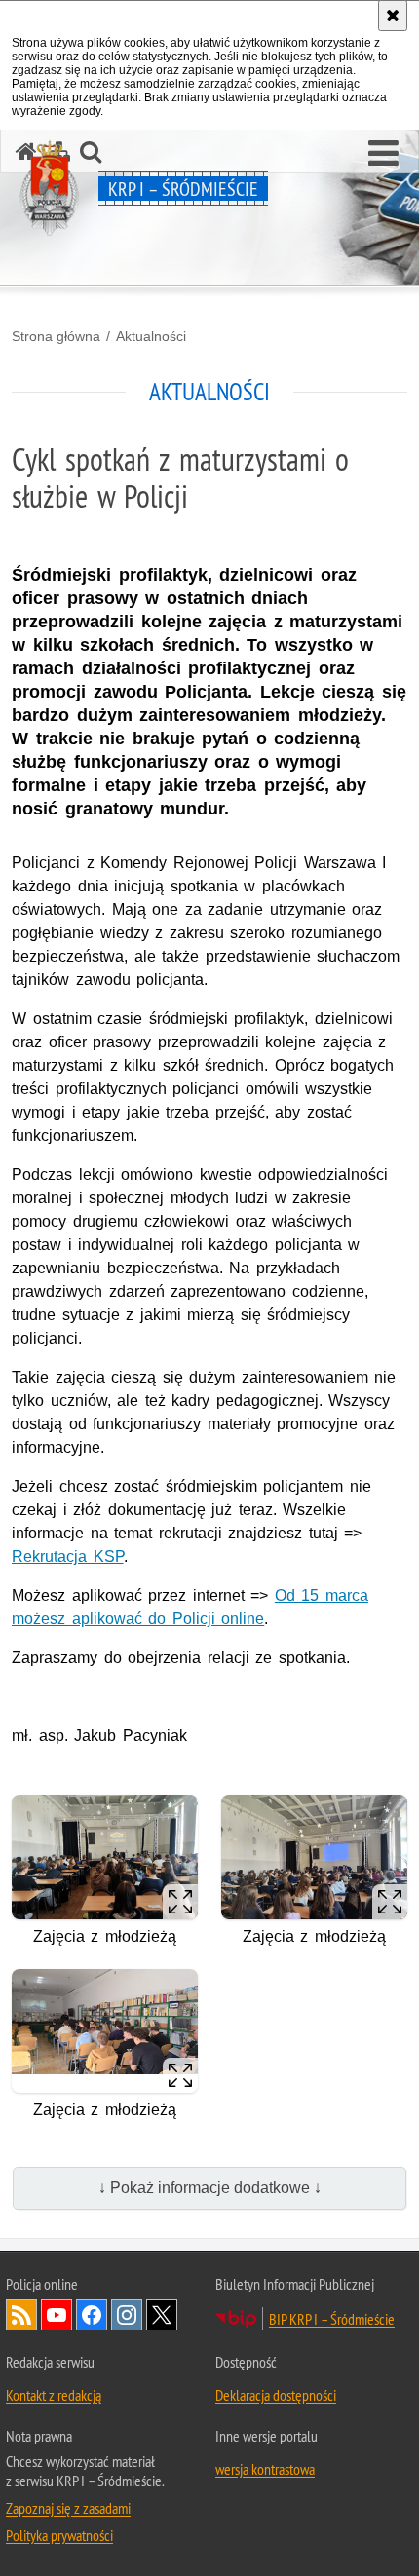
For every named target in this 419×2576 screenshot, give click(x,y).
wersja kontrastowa (265, 2469)
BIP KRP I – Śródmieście (332, 2319)
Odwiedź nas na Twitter (162, 2315)
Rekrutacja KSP (68, 1556)
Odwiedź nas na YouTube (57, 2315)
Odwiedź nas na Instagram (127, 2315)
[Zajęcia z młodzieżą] (105, 1856)
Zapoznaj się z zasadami (68, 2508)
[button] (383, 154)
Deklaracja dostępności (276, 2395)
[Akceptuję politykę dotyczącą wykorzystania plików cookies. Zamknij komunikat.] (393, 16)
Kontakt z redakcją (54, 2395)
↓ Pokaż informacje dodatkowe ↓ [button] (210, 2188)
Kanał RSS (21, 2315)
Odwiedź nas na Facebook (92, 2315)
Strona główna (56, 336)
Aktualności (151, 336)
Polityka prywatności (59, 2535)
